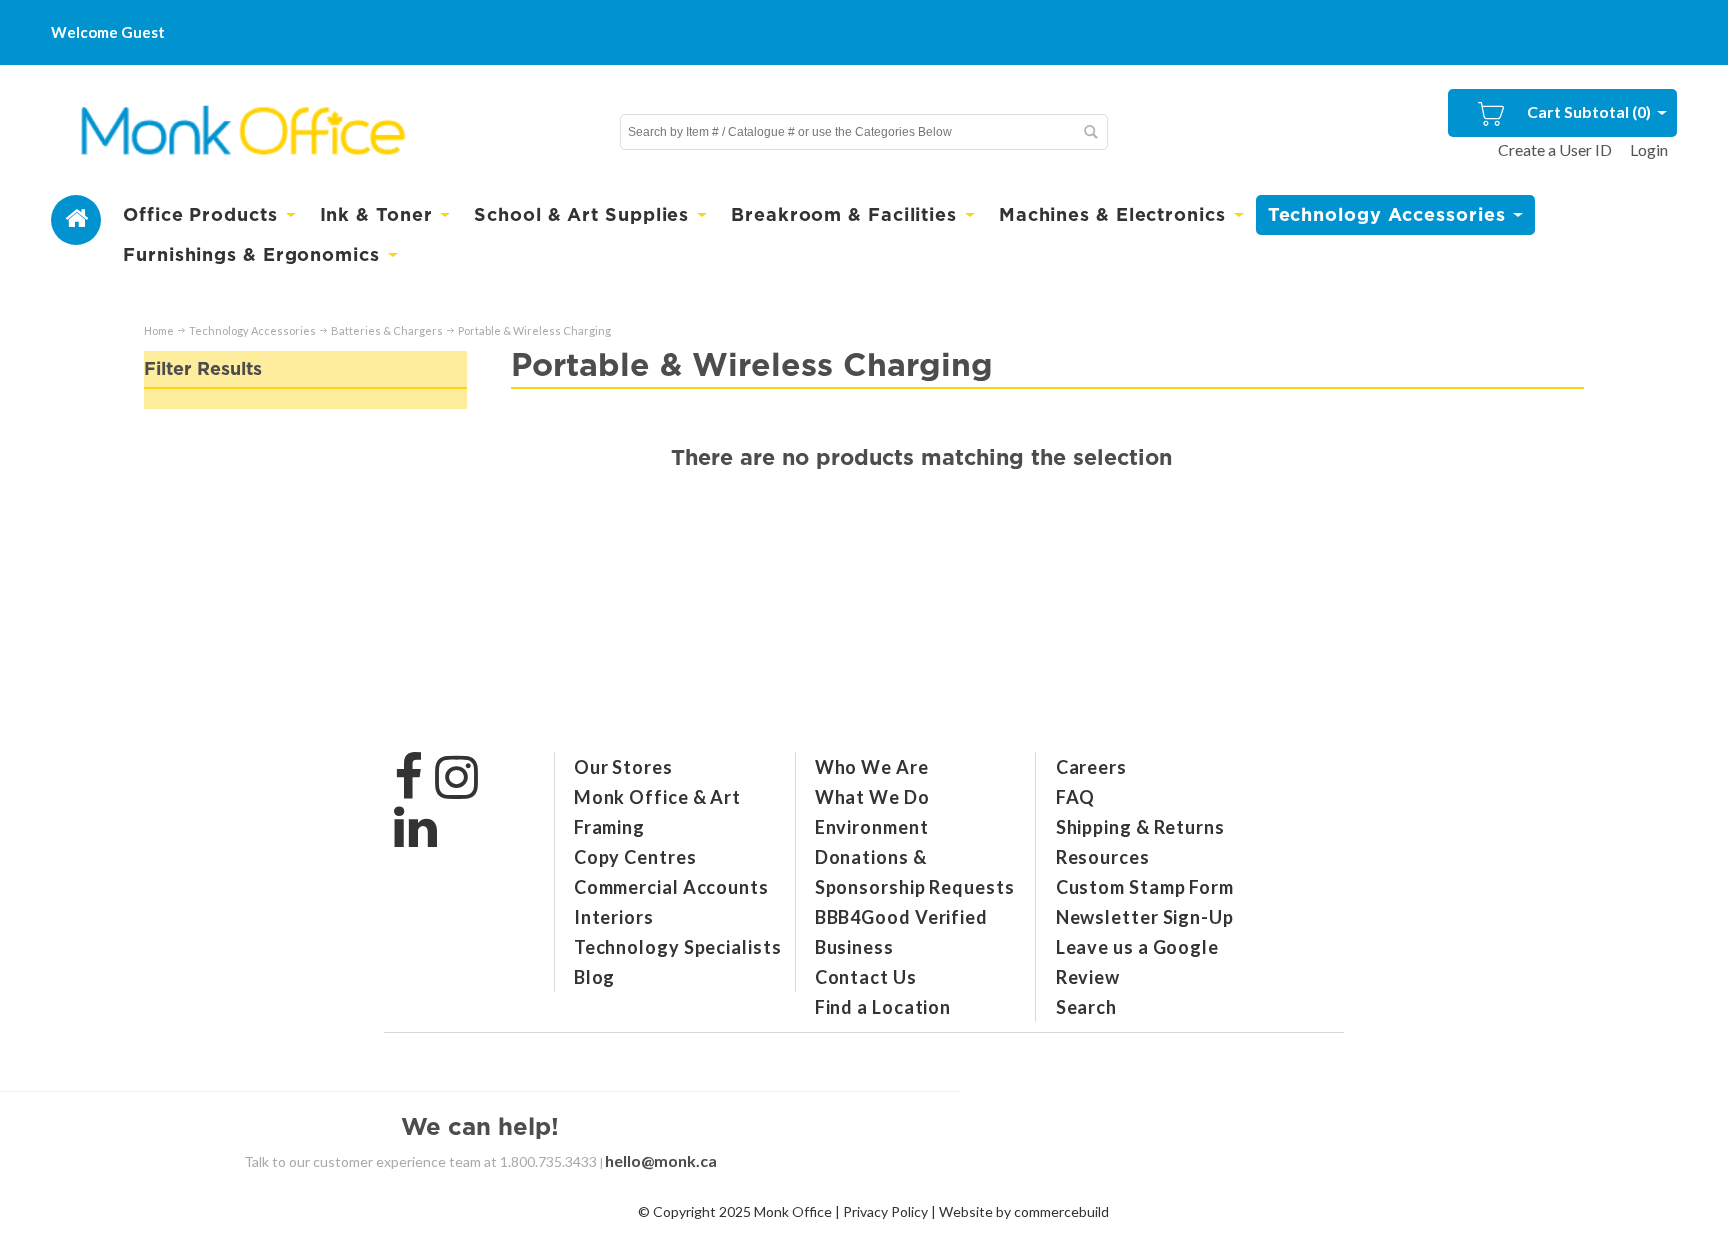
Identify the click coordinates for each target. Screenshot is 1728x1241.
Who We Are (872, 767)
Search (1086, 1007)
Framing (609, 827)
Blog (595, 977)
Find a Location (883, 1007)
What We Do (872, 797)
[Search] (1090, 132)
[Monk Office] (240, 131)
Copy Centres (635, 857)
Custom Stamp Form (1145, 887)
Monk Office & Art (657, 797)
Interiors (614, 917)
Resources (1103, 857)
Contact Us (866, 977)
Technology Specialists (678, 947)
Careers (1091, 767)
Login (1649, 149)
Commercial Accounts (671, 887)
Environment (872, 827)
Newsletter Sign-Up (1145, 917)
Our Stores (623, 767)
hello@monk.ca (661, 1160)
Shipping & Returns (1140, 827)
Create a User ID (1555, 149)
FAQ (1076, 797)
